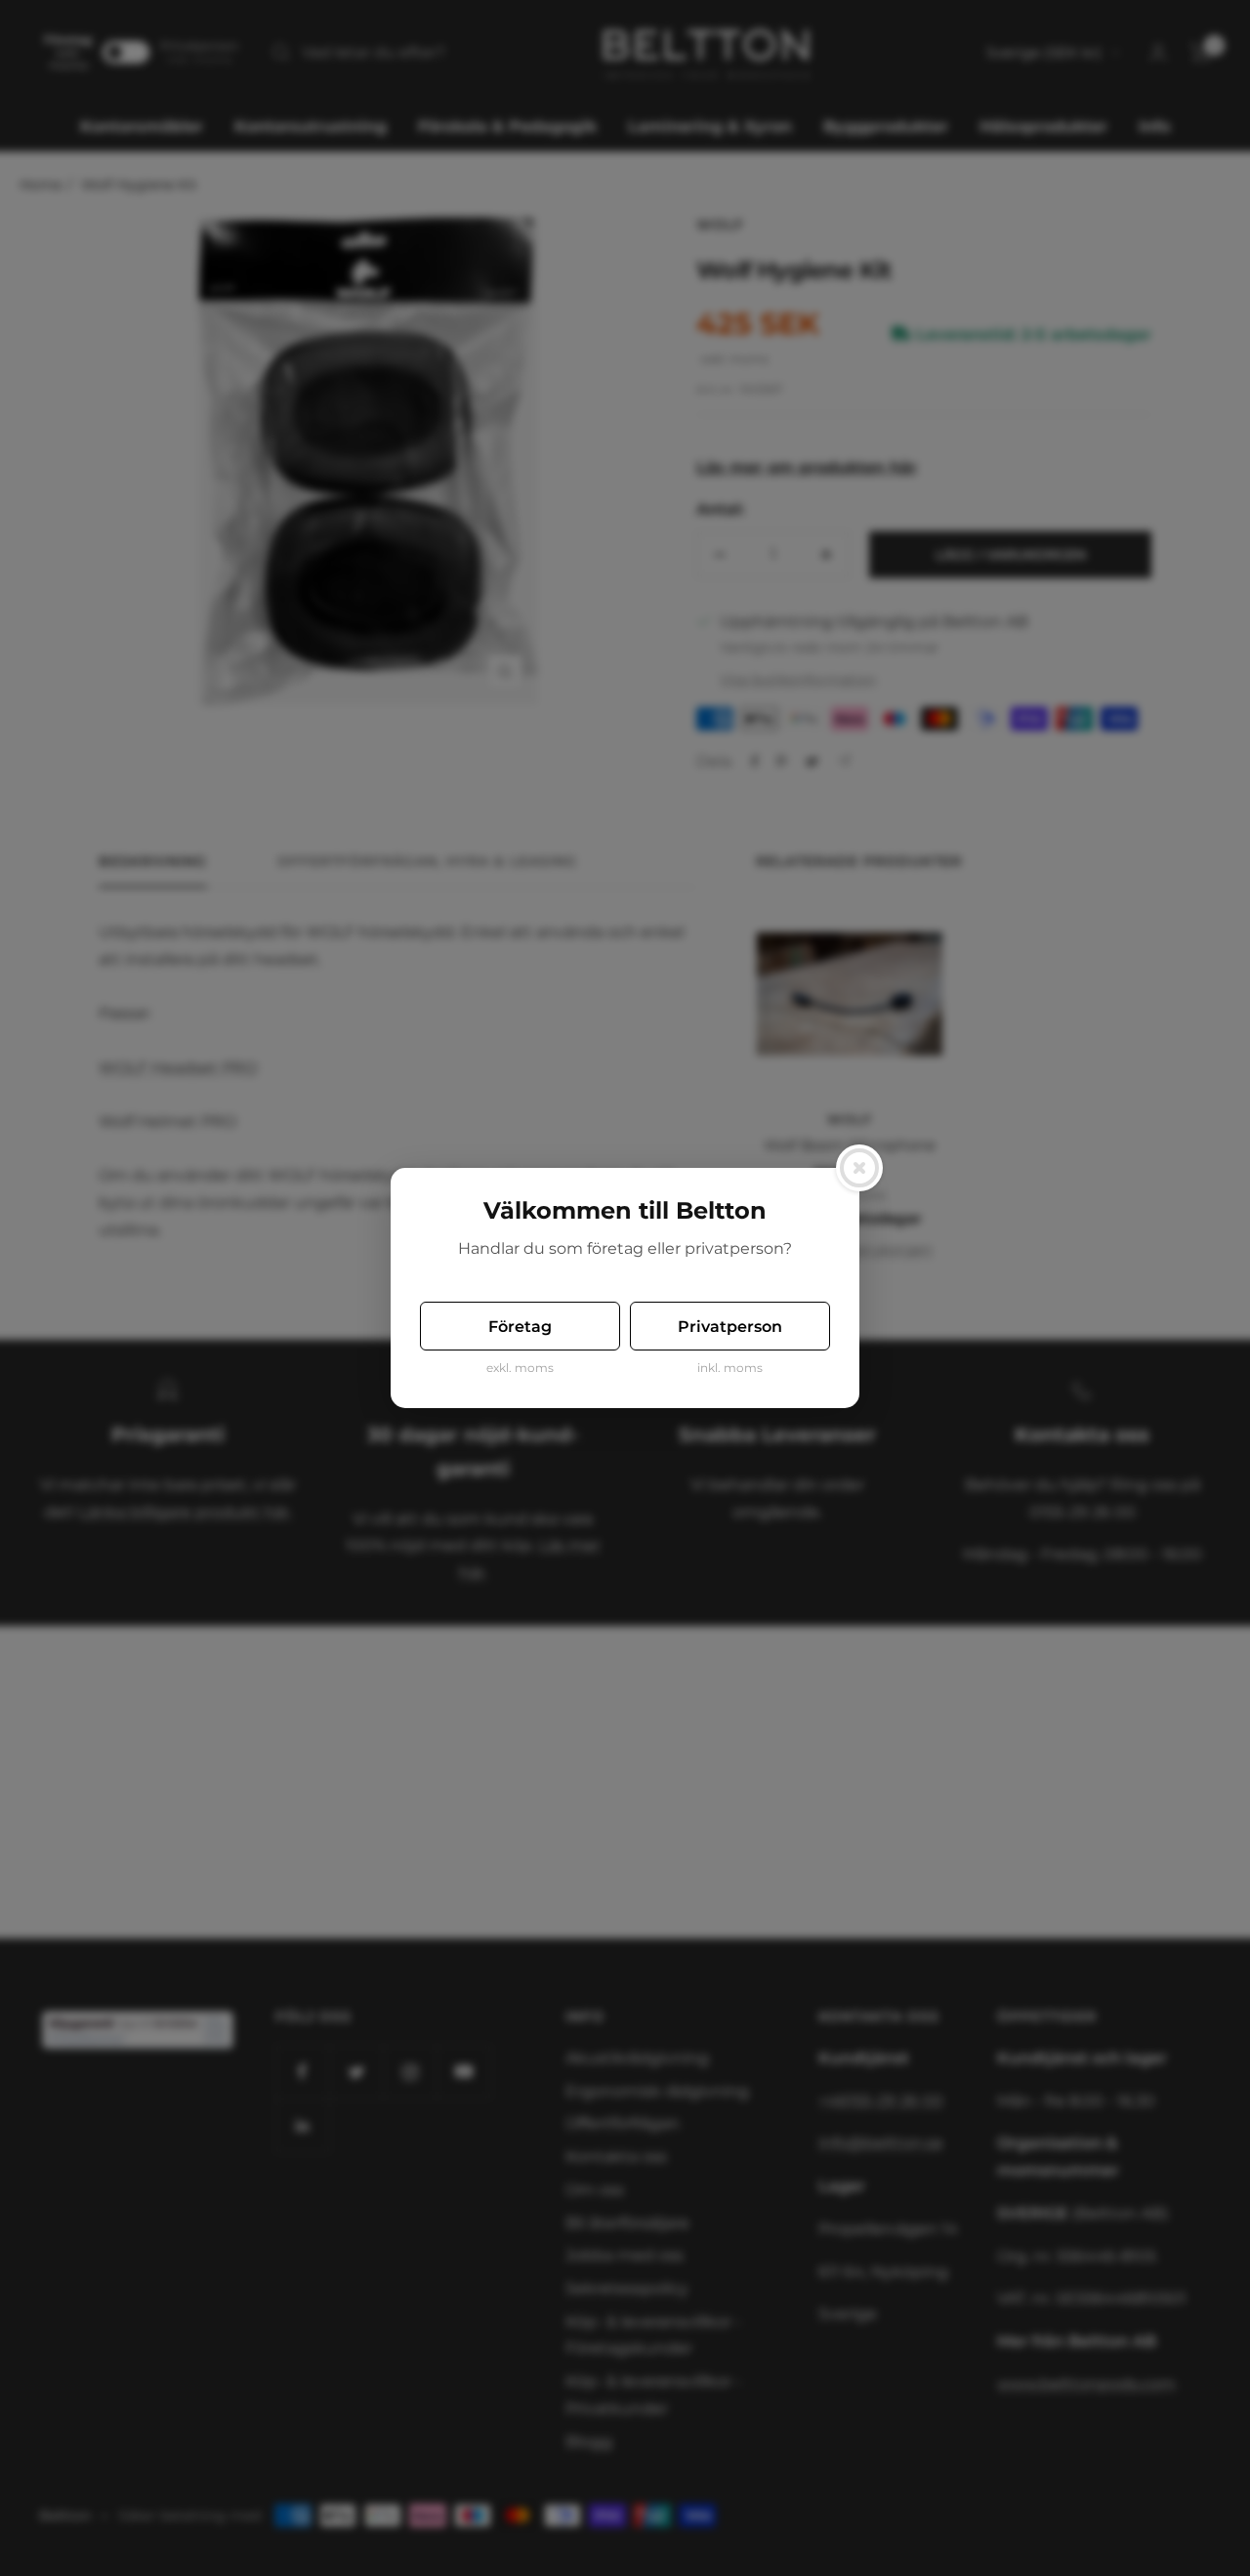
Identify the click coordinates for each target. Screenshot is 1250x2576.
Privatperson (730, 1327)
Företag (520, 1327)
